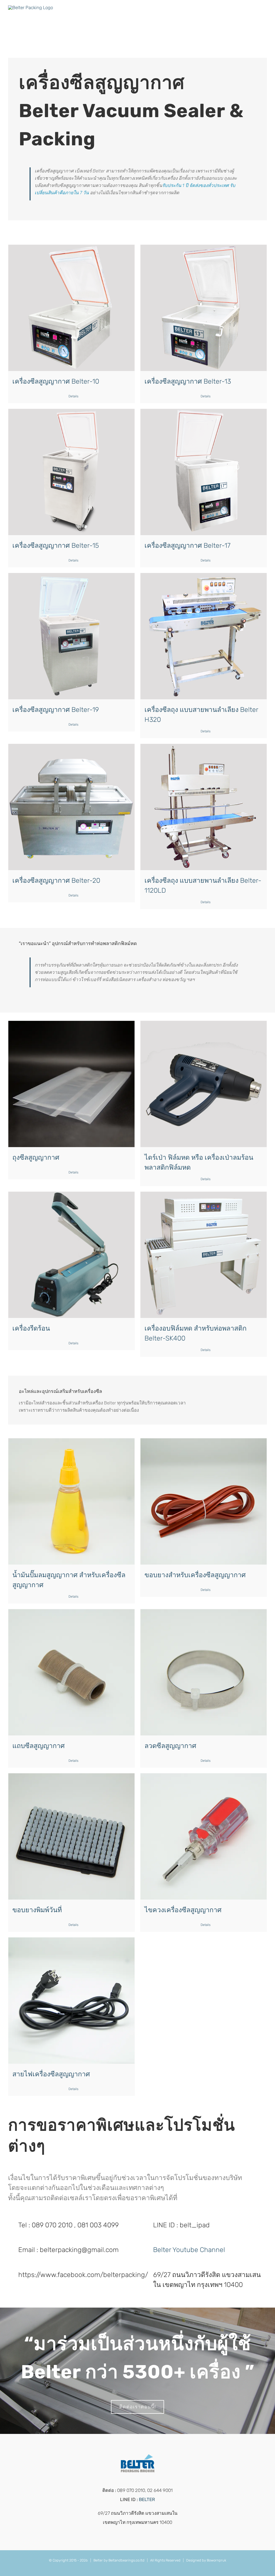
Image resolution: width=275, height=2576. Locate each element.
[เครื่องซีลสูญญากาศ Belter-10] (71, 308)
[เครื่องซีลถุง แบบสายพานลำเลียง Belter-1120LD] (204, 807)
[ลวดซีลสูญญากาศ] (204, 1672)
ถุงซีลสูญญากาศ (36, 1157)
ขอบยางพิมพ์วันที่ (37, 1910)
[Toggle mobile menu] (265, 15)
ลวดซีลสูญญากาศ (170, 1746)
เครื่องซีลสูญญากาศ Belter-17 (187, 545)
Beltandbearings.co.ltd (126, 2560)
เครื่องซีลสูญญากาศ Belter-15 (56, 545)
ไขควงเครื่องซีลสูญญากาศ (183, 1910)
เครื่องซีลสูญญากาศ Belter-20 (56, 880)
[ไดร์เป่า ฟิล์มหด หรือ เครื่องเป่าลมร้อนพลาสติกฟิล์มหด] (204, 1084)
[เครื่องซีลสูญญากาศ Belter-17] (204, 472)
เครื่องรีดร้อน (31, 1328)
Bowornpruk (216, 2560)
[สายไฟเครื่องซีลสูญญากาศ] (71, 2001)
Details (73, 396)
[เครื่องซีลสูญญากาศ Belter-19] (71, 636)
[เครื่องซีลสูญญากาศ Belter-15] (71, 472)
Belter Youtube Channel (189, 2250)
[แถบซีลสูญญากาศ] (71, 1672)
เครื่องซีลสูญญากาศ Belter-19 (56, 710)
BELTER (147, 2499)
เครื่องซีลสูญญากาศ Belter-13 (188, 381)
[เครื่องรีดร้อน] (71, 1255)
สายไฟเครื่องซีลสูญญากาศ (51, 2074)
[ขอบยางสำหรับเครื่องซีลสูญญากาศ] (204, 1501)
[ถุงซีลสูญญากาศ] (71, 1084)
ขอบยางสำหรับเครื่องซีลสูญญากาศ (195, 1575)
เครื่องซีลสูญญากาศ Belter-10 (56, 381)
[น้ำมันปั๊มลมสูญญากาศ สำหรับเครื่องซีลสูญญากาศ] (71, 1501)
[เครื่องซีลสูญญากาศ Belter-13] (204, 308)
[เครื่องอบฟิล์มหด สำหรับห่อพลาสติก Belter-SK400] (204, 1255)
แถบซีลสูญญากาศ (39, 1746)
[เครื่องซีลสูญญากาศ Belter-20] (71, 807)
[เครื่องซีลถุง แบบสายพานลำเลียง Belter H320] (204, 636)
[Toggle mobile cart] (255, 15)
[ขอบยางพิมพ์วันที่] (71, 1836)
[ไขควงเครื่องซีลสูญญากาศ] (204, 1836)
